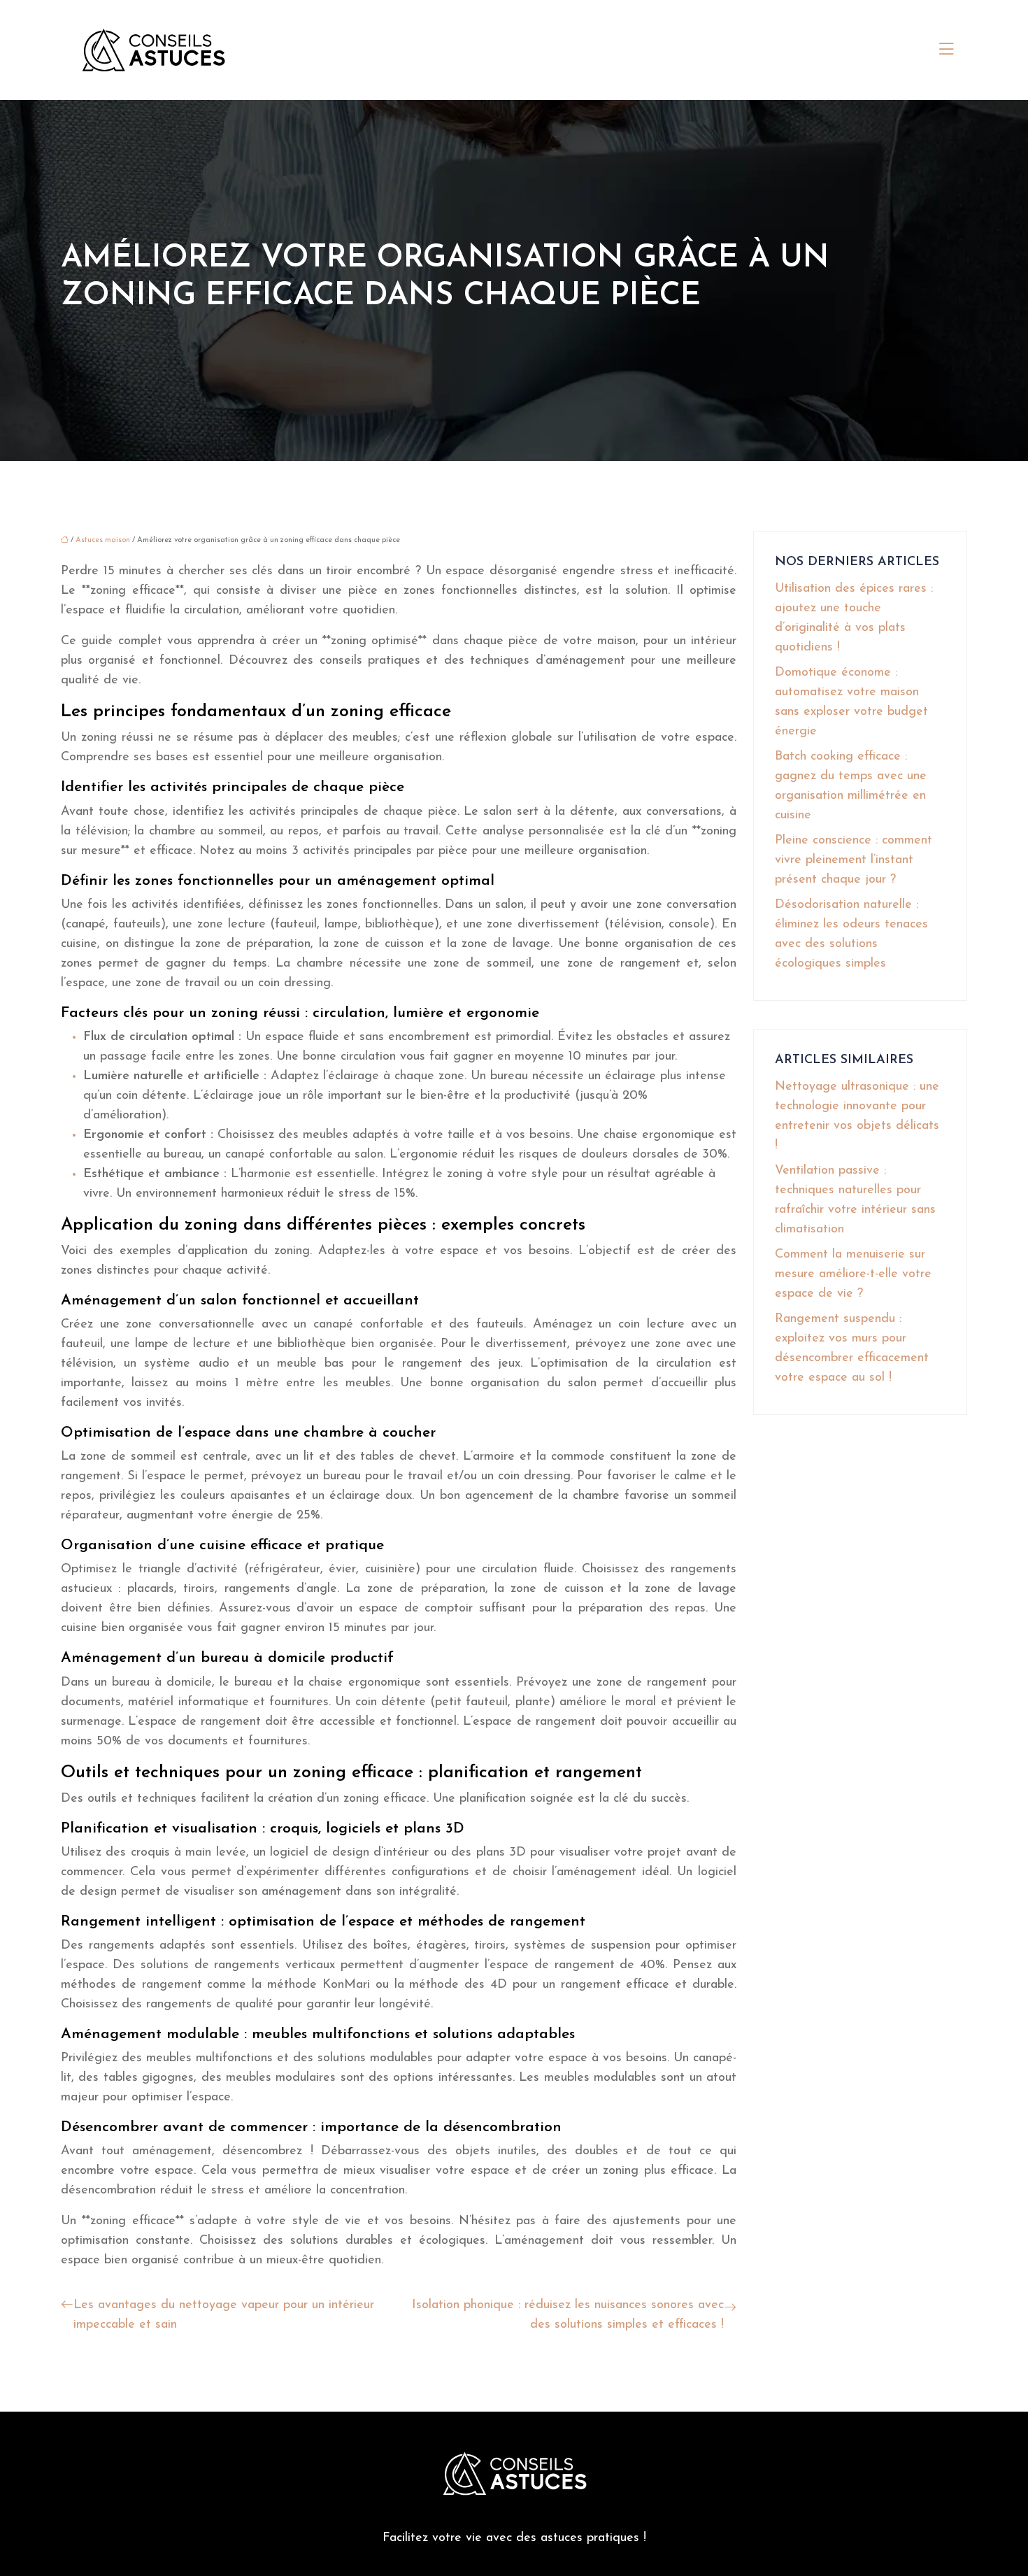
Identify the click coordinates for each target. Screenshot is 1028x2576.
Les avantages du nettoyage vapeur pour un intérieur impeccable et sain (224, 2315)
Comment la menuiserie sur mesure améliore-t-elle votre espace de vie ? (853, 1274)
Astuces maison (103, 540)
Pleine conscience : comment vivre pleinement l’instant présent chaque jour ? (854, 860)
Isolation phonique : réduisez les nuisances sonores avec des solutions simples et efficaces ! (568, 2315)
